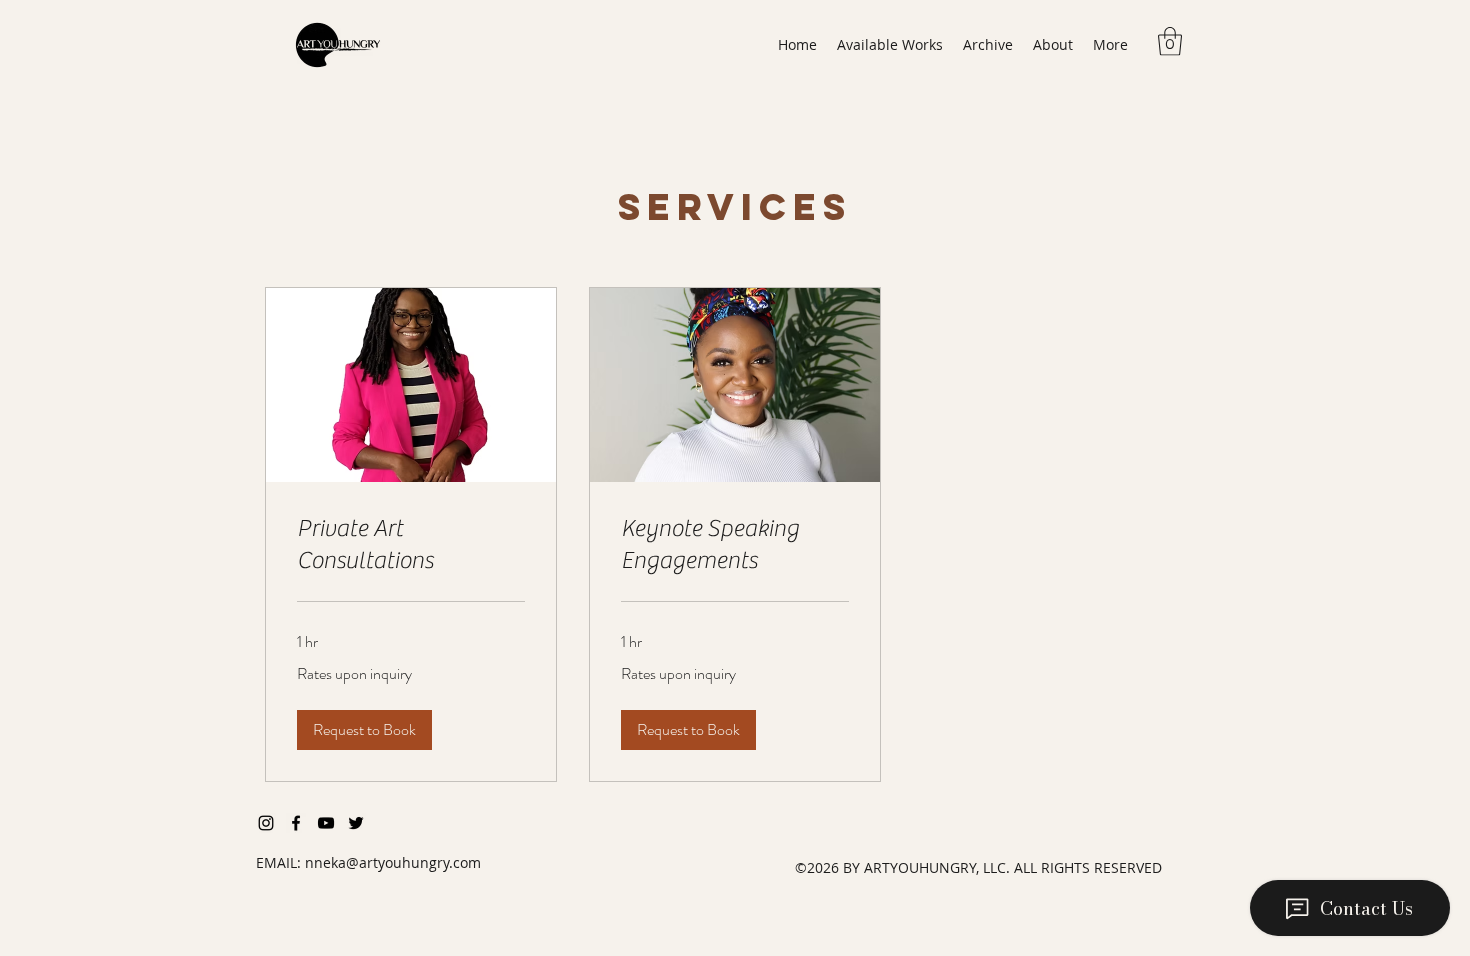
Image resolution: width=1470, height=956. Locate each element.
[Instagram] (266, 823)
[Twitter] (356, 823)
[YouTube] (326, 823)
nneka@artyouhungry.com (393, 862)
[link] (411, 545)
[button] (890, 45)
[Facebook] (296, 823)
